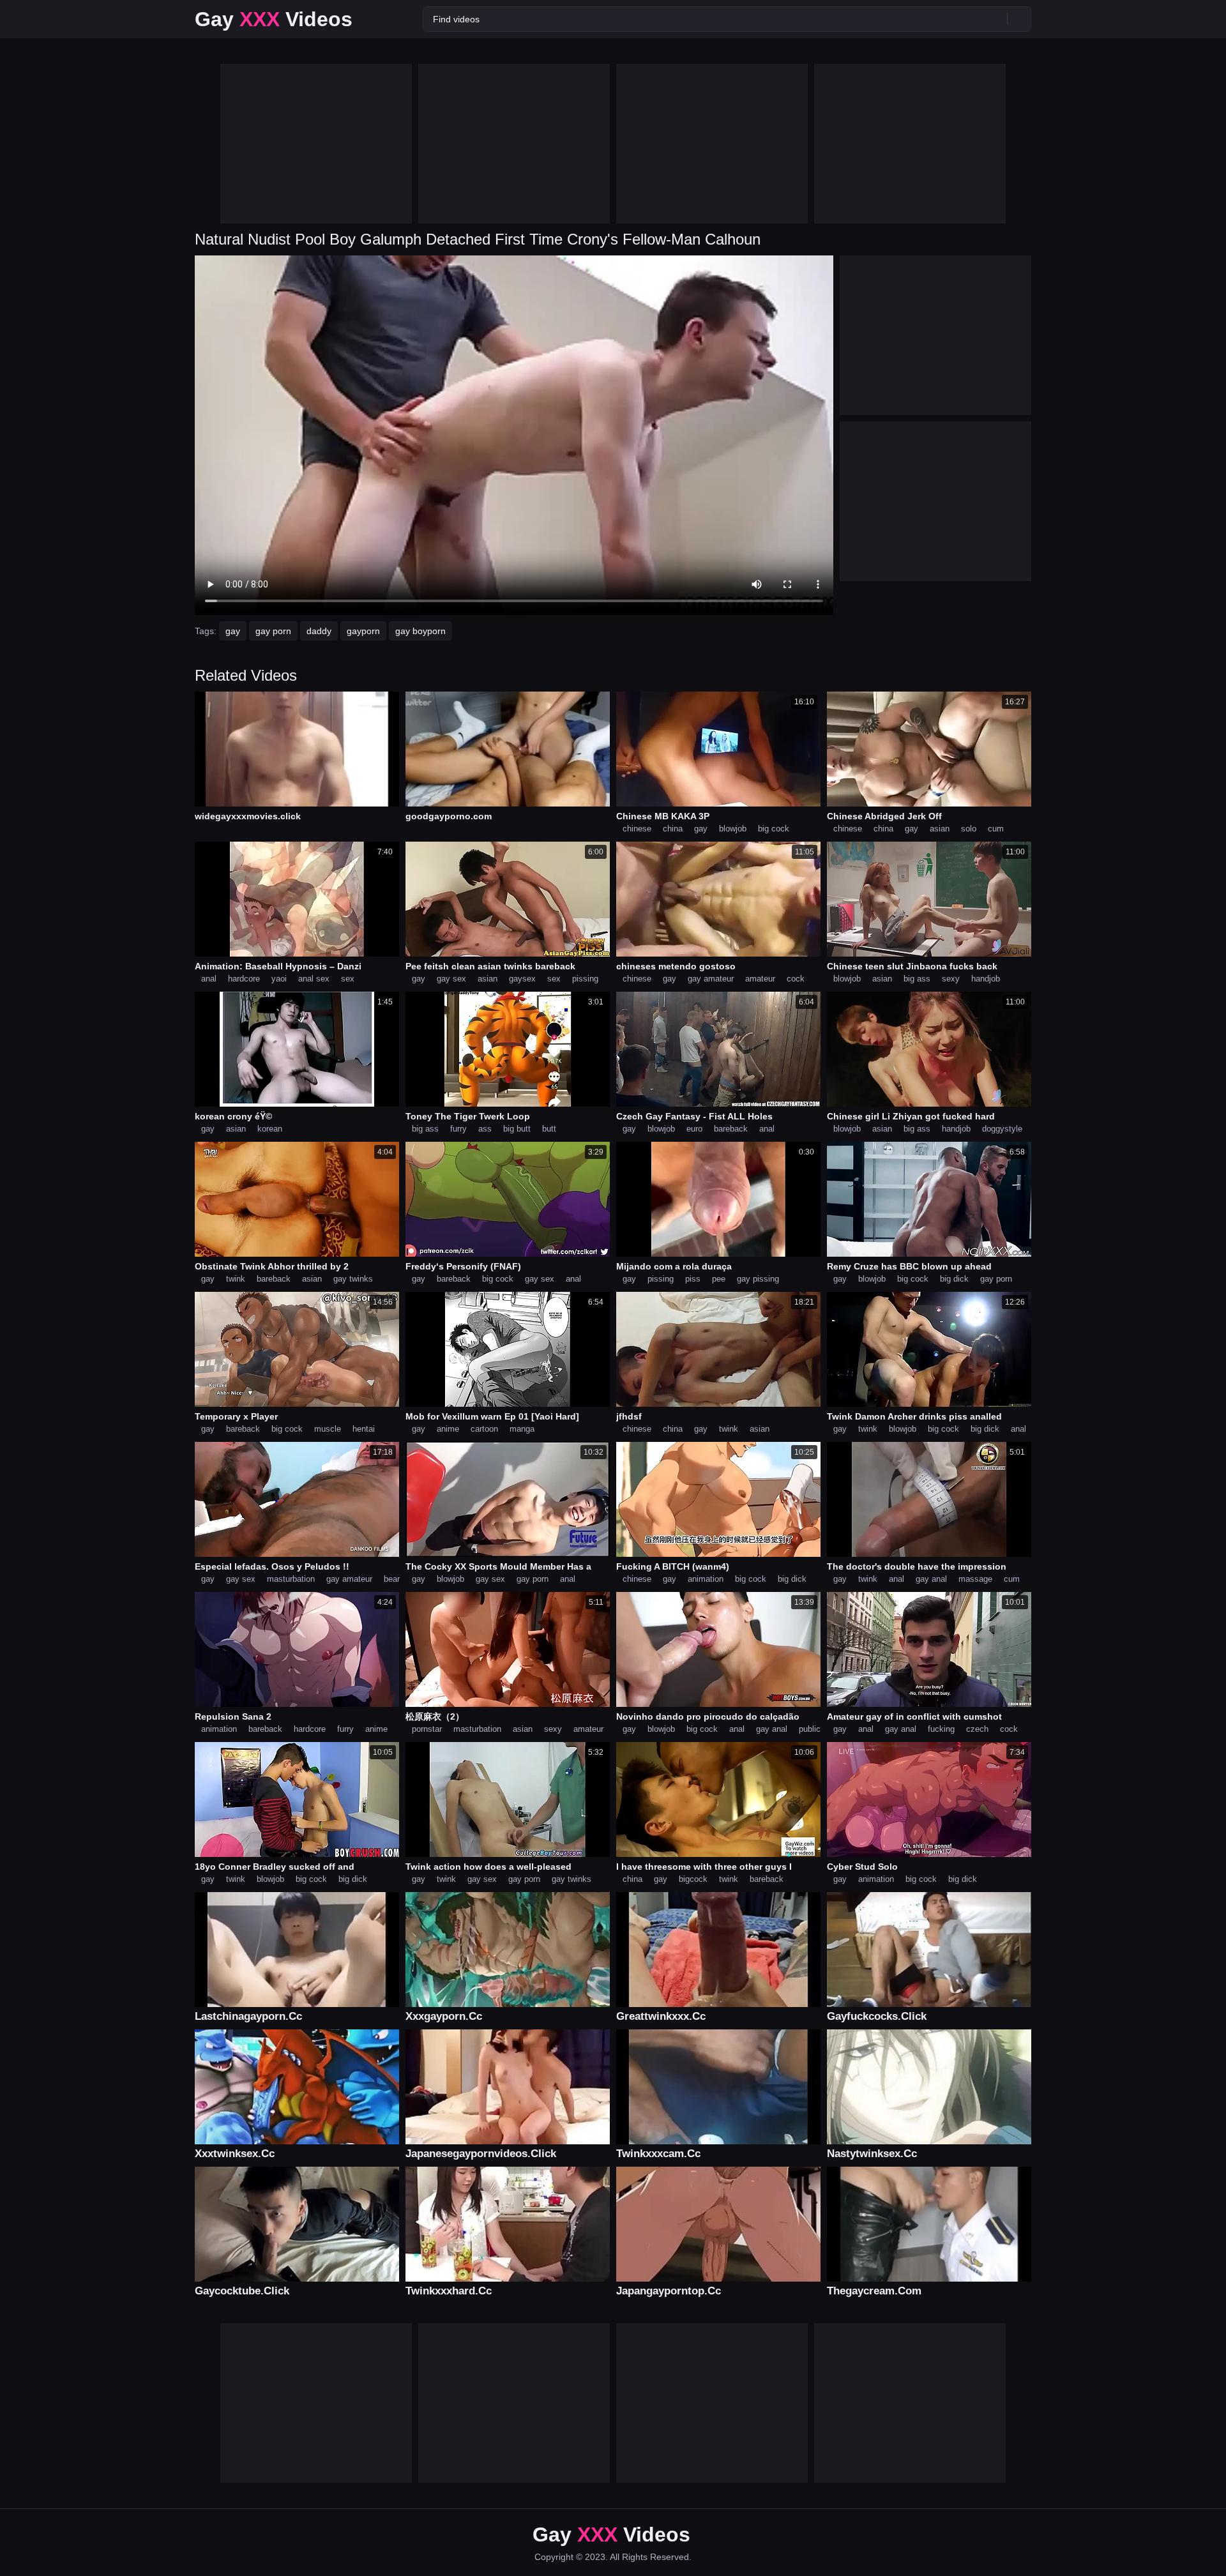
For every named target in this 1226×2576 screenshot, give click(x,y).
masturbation (291, 1579)
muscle (328, 1429)
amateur (760, 979)
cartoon (484, 1429)
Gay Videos (274, 19)
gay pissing (758, 1279)
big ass (917, 979)
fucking (941, 1729)
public (810, 1729)
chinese (637, 829)
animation (706, 1579)
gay (233, 631)
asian (940, 829)
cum (996, 829)
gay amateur (711, 979)
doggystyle (1002, 1129)
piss (693, 1279)
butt (549, 1129)
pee (719, 1279)
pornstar (427, 1729)
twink (236, 1279)
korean (270, 1129)
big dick (954, 1279)
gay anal (931, 1579)
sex (348, 979)
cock (796, 979)
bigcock (693, 1879)
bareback (731, 1129)
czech (977, 1729)
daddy (319, 631)
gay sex (451, 979)
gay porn (273, 631)
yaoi (279, 979)
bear (392, 1579)
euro (694, 1129)
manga (522, 1429)
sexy (951, 979)
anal (209, 979)
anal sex (314, 979)
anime (448, 1429)
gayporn (363, 631)
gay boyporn (420, 631)
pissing (585, 979)
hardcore (244, 979)
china (673, 829)
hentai (364, 1429)
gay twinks (353, 1279)
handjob (986, 979)
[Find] (1019, 19)
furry (458, 1129)
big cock (774, 829)
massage (975, 1579)
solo (969, 829)
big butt (517, 1129)
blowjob (733, 829)
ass (485, 1129)
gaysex (522, 979)
